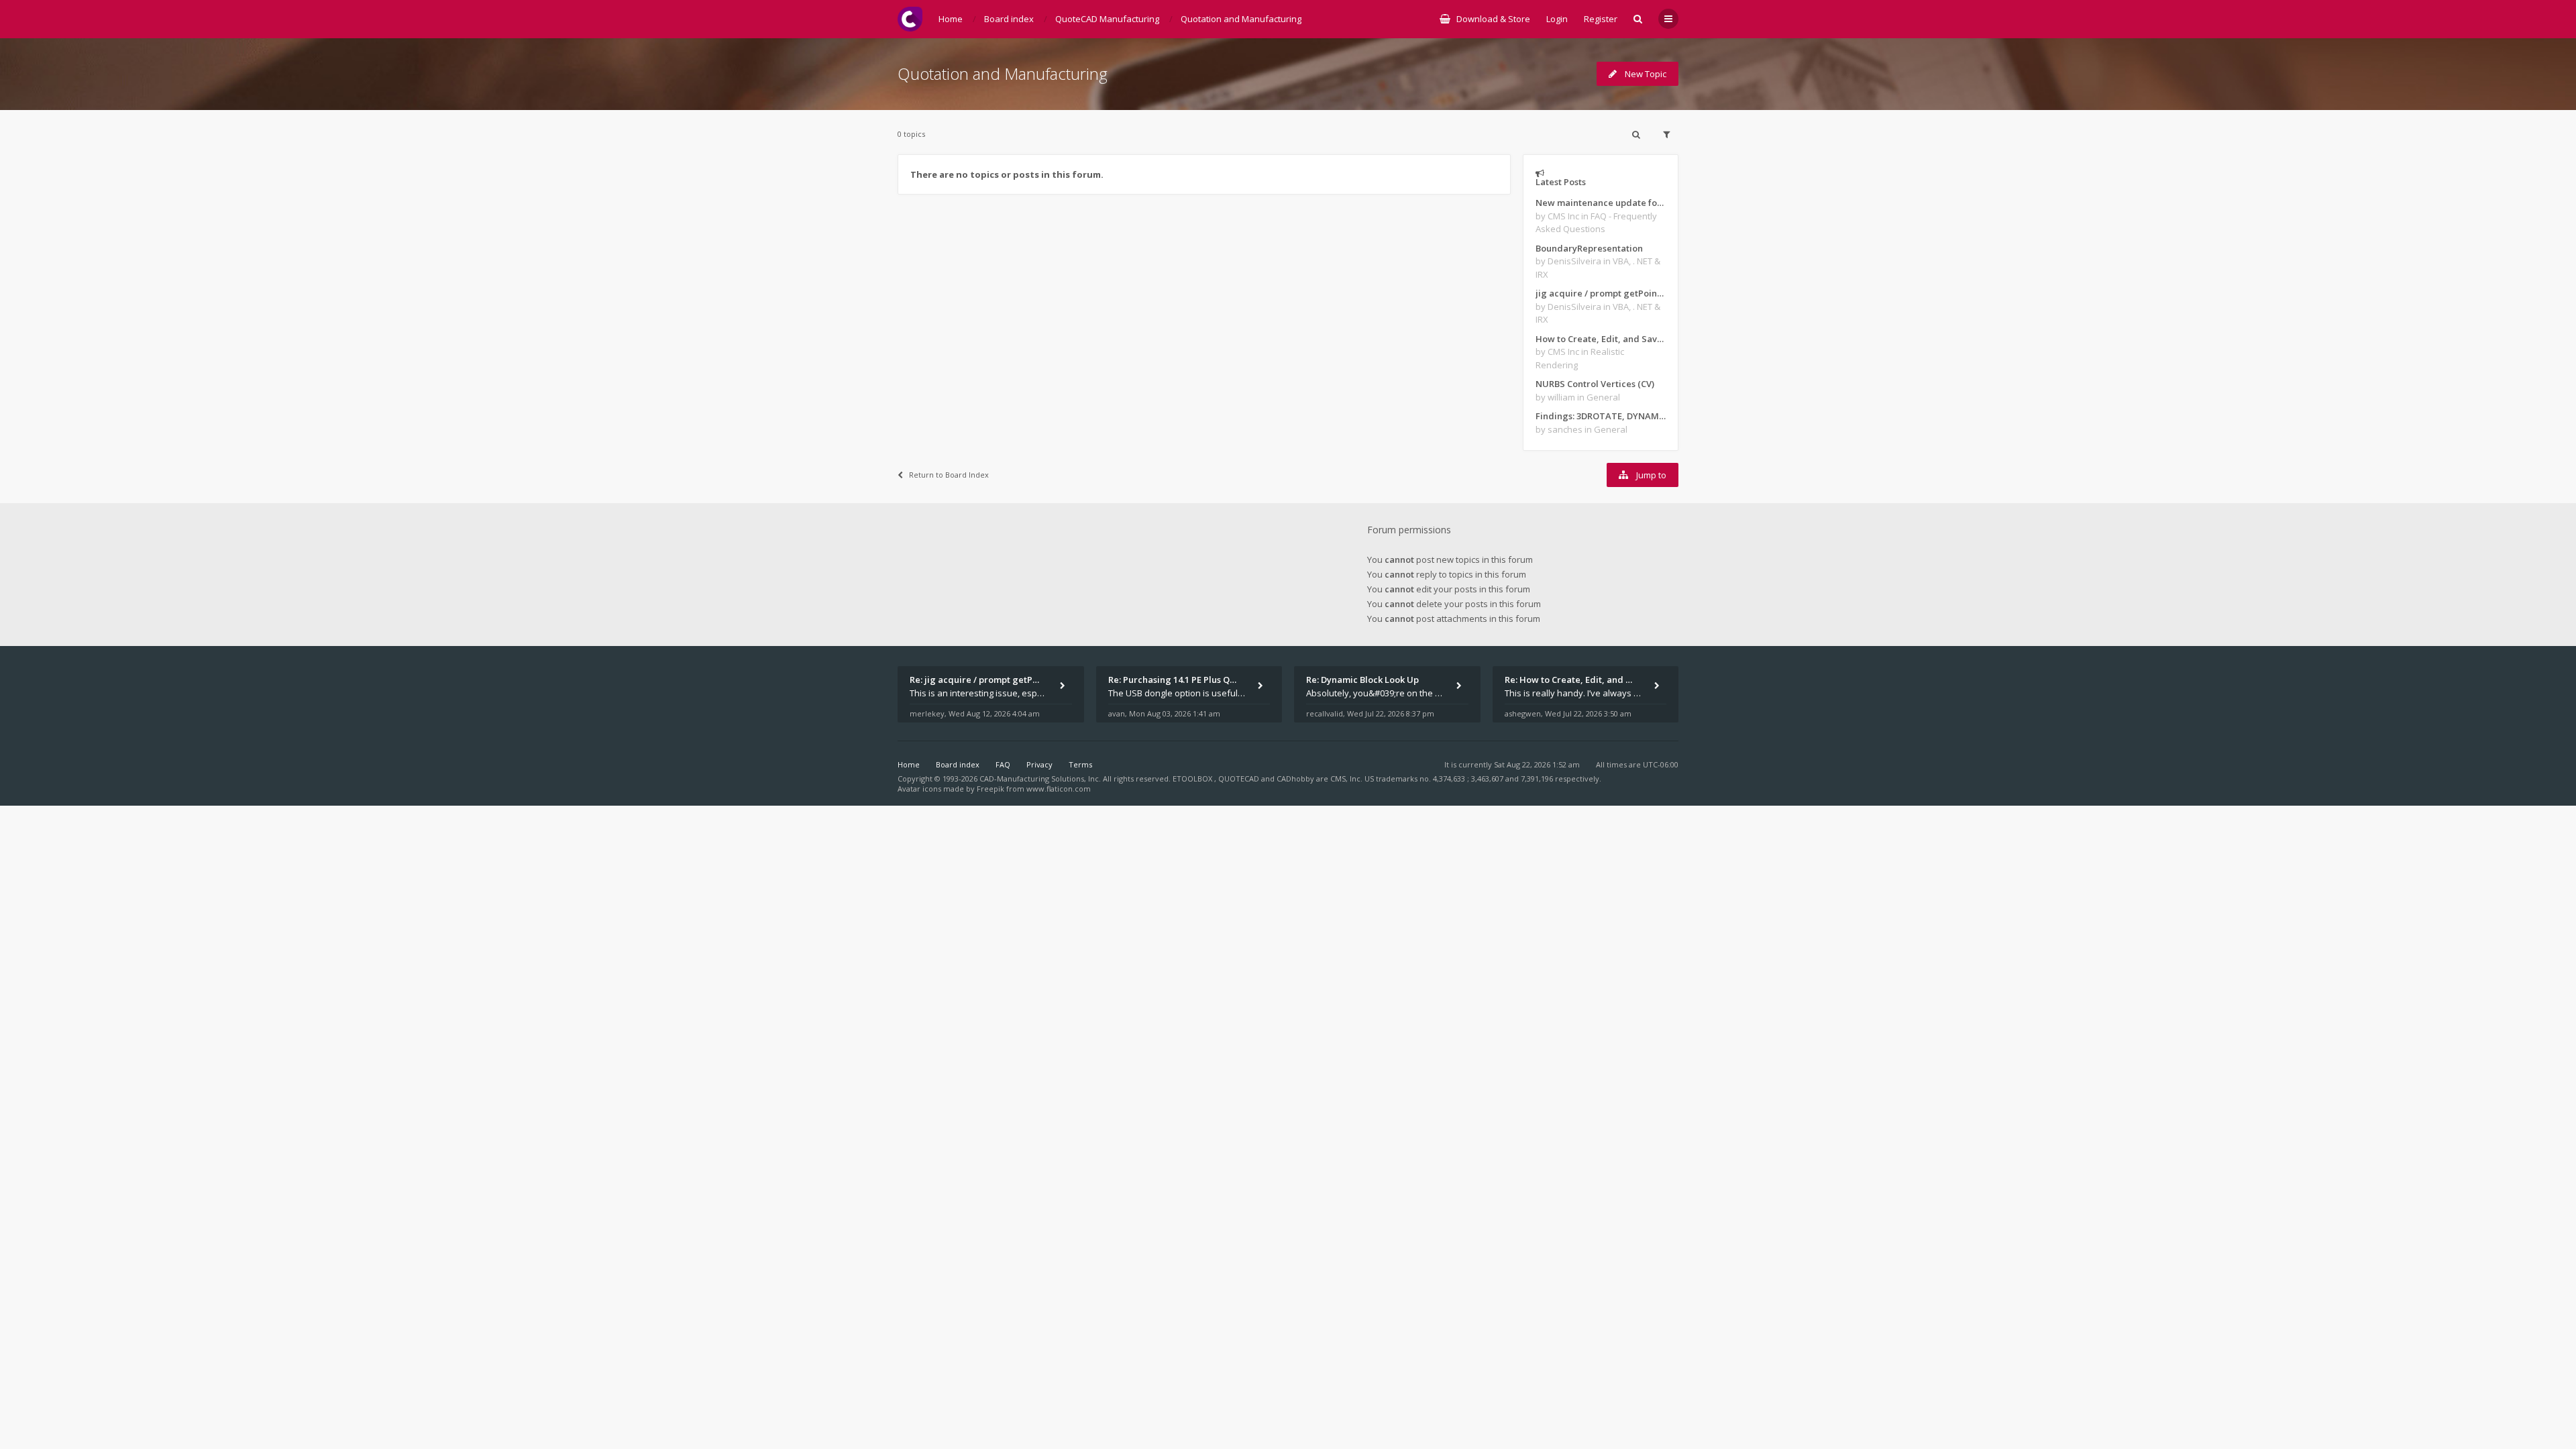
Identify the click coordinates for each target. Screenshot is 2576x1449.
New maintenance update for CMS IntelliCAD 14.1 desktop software (1601, 203)
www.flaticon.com (1059, 789)
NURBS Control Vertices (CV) (1595, 384)
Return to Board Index (949, 475)
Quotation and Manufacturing (1003, 73)
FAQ (1003, 764)
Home (909, 764)
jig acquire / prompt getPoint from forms (1601, 293)
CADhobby (1295, 779)
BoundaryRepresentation (1589, 248)
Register (1601, 19)
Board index (958, 764)
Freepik (990, 789)
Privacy (1039, 764)
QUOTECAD (1240, 779)
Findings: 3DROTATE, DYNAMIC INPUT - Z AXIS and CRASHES (1601, 416)
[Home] (910, 19)
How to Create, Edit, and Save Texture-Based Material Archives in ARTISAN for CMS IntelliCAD (1601, 339)
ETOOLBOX (1193, 779)
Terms (1080, 764)
